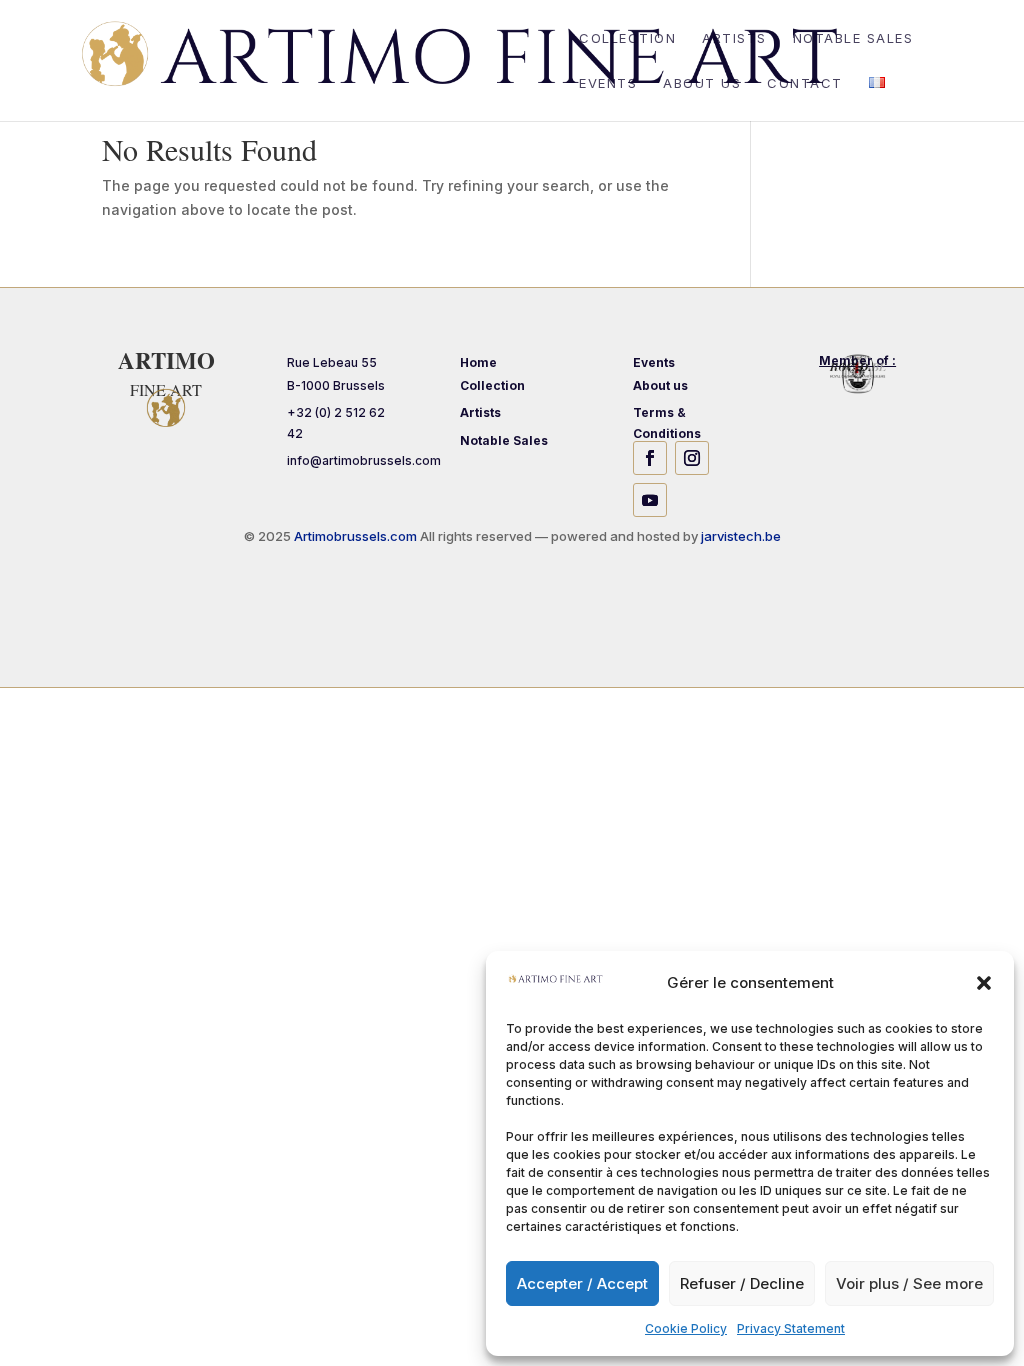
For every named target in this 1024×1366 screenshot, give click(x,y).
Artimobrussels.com (357, 536)
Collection (627, 38)
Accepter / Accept (582, 1283)
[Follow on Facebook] (650, 458)
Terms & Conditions (667, 422)
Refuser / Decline (742, 1283)
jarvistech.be (741, 536)
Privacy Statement (791, 1328)
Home (478, 362)
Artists (734, 38)
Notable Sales (853, 38)
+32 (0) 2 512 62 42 (336, 422)
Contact (805, 83)
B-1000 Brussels (336, 385)
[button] (984, 983)
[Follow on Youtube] (650, 500)
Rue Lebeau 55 (332, 362)
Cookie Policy (686, 1328)
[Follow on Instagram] (692, 458)
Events (608, 83)
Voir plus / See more (909, 1283)
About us (702, 83)
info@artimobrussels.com (364, 460)
